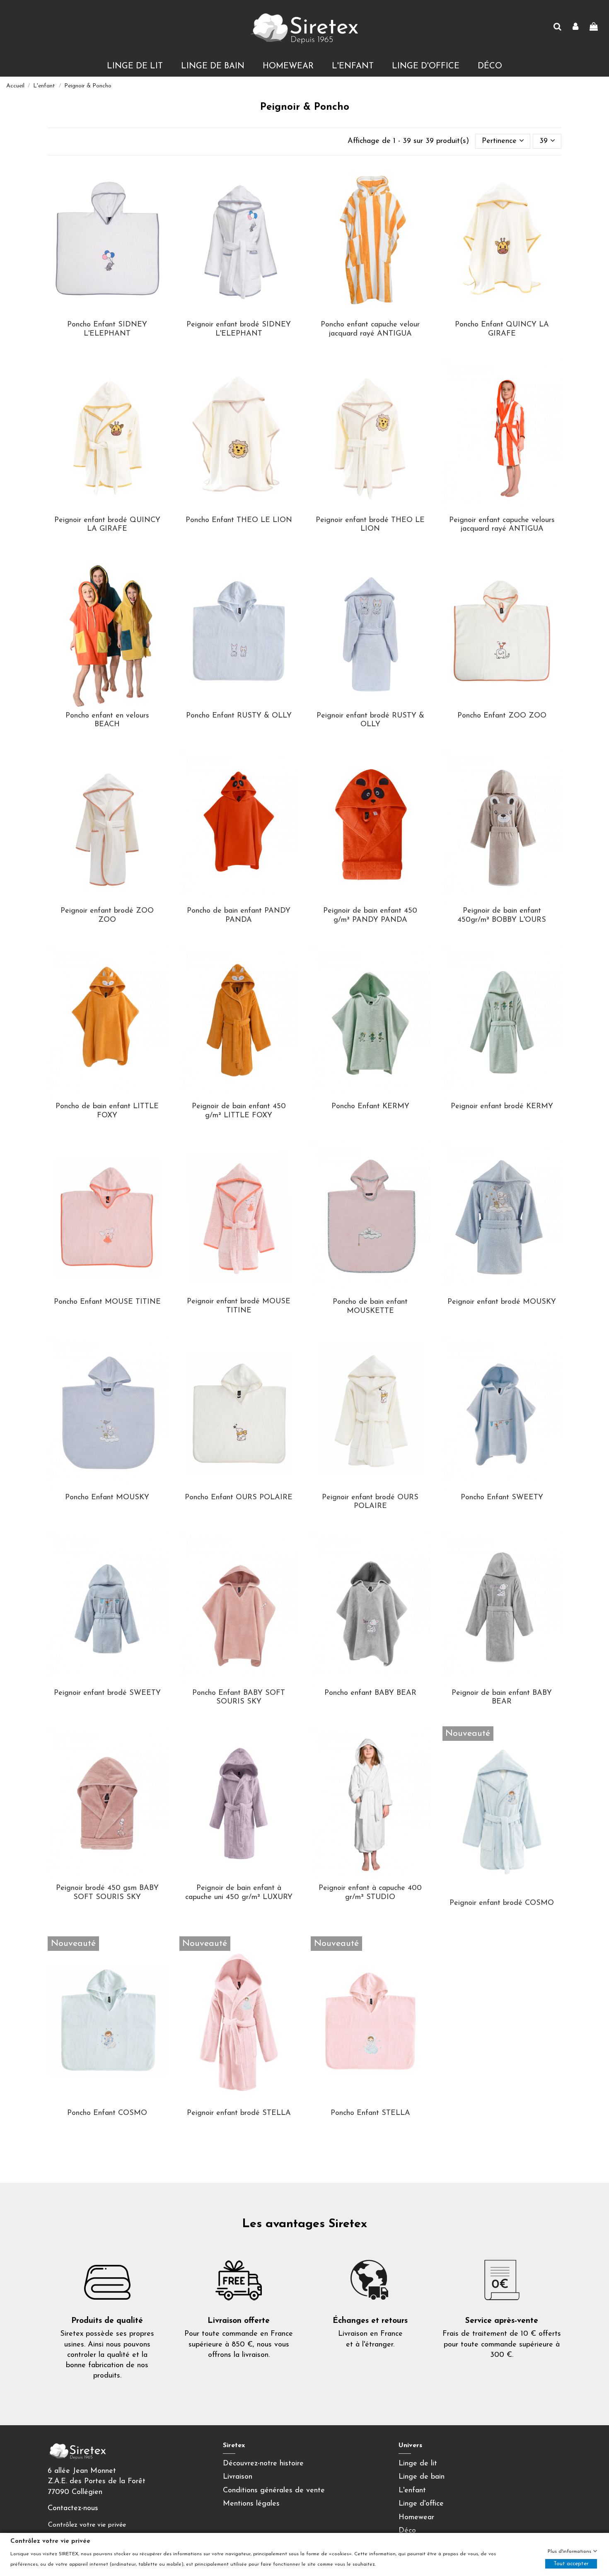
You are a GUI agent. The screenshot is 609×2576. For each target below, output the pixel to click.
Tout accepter (571, 2564)
